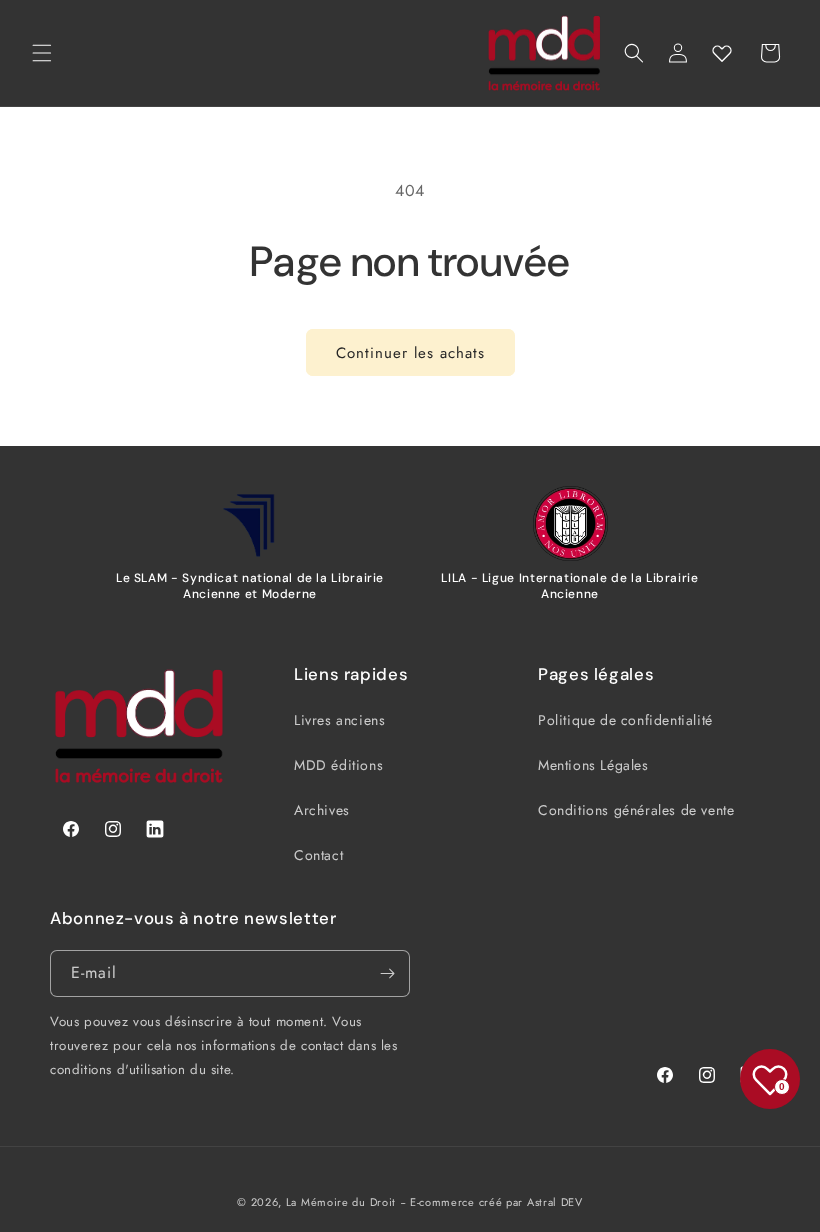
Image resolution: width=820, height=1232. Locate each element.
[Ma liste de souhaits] (722, 53)
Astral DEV (555, 1202)
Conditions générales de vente (636, 810)
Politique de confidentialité (625, 720)
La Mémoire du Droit (341, 1202)
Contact (318, 855)
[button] (42, 53)
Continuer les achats (410, 353)
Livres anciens (339, 720)
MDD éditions (338, 765)
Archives (322, 810)
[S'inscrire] (387, 973)
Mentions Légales (593, 765)
